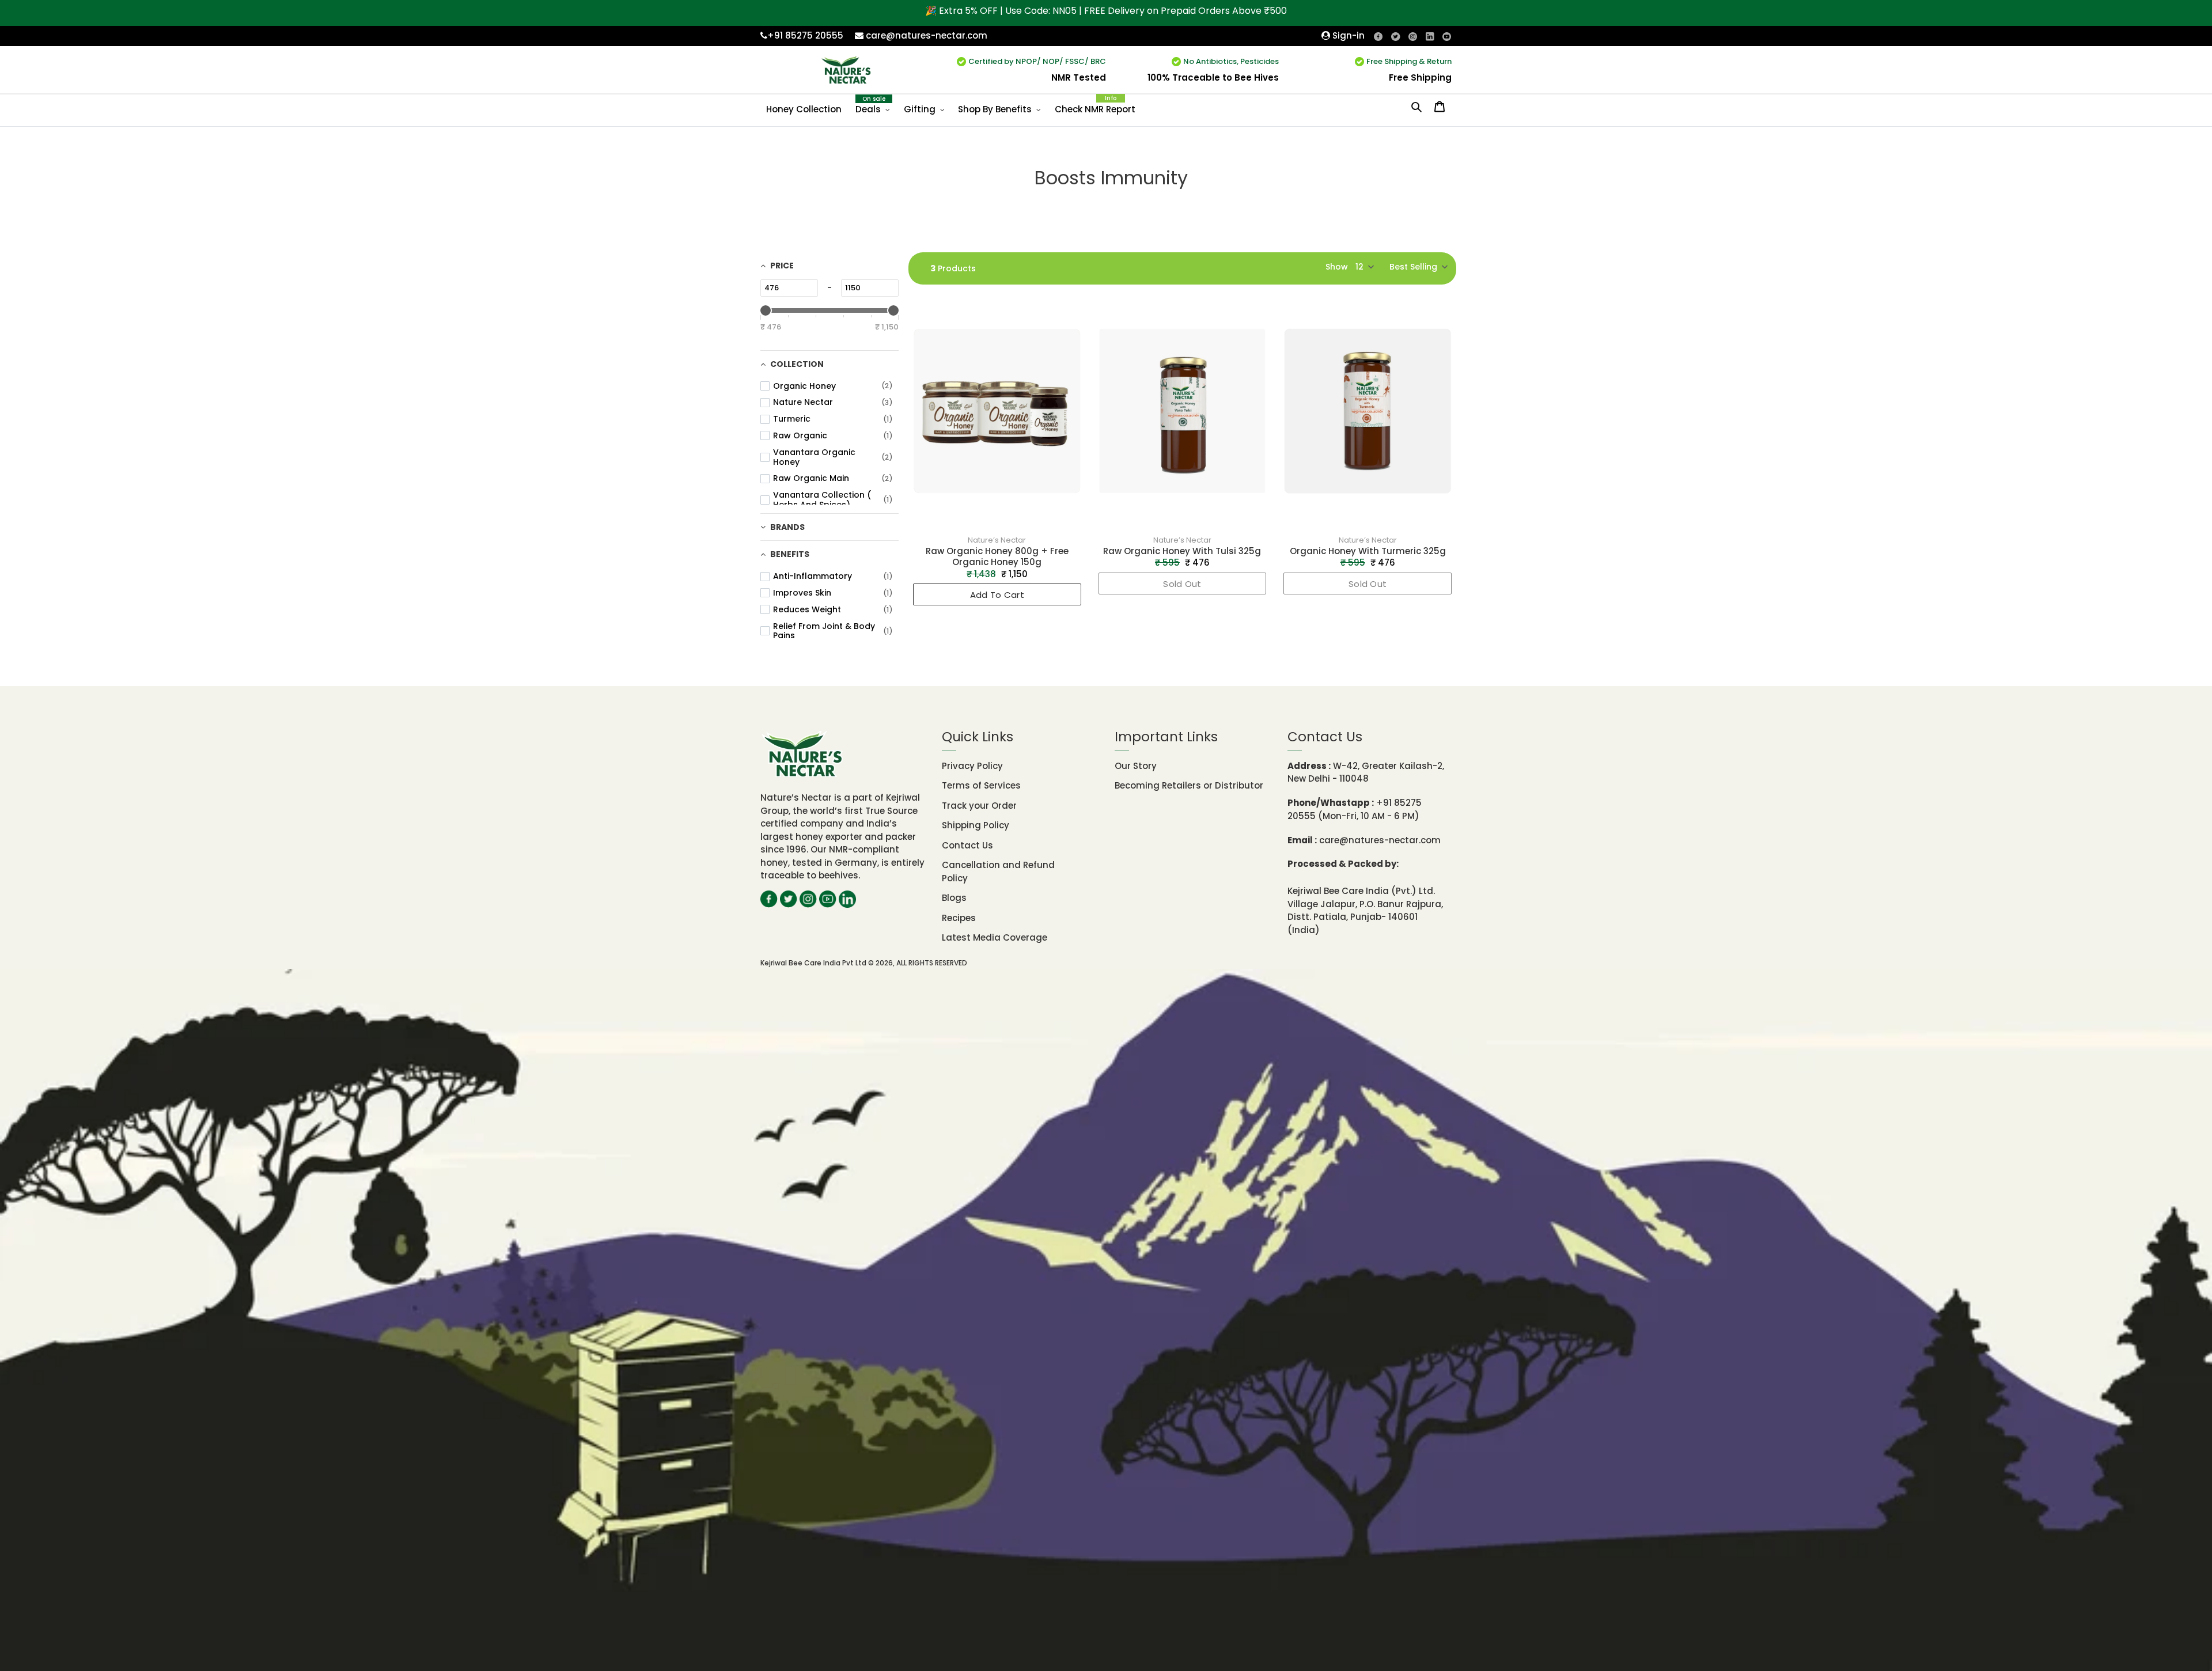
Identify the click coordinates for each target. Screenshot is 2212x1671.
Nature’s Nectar (997, 540)
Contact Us (967, 845)
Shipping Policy (976, 825)
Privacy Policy (972, 766)
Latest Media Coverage (995, 937)
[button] (1418, 267)
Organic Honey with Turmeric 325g (1368, 551)
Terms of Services (981, 785)
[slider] (766, 310)
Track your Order (979, 806)
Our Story (1136, 766)
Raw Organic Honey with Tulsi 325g (1182, 551)
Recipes (959, 918)
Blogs (954, 898)
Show (1337, 267)
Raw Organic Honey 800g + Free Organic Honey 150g (997, 556)
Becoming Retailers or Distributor (1189, 785)
